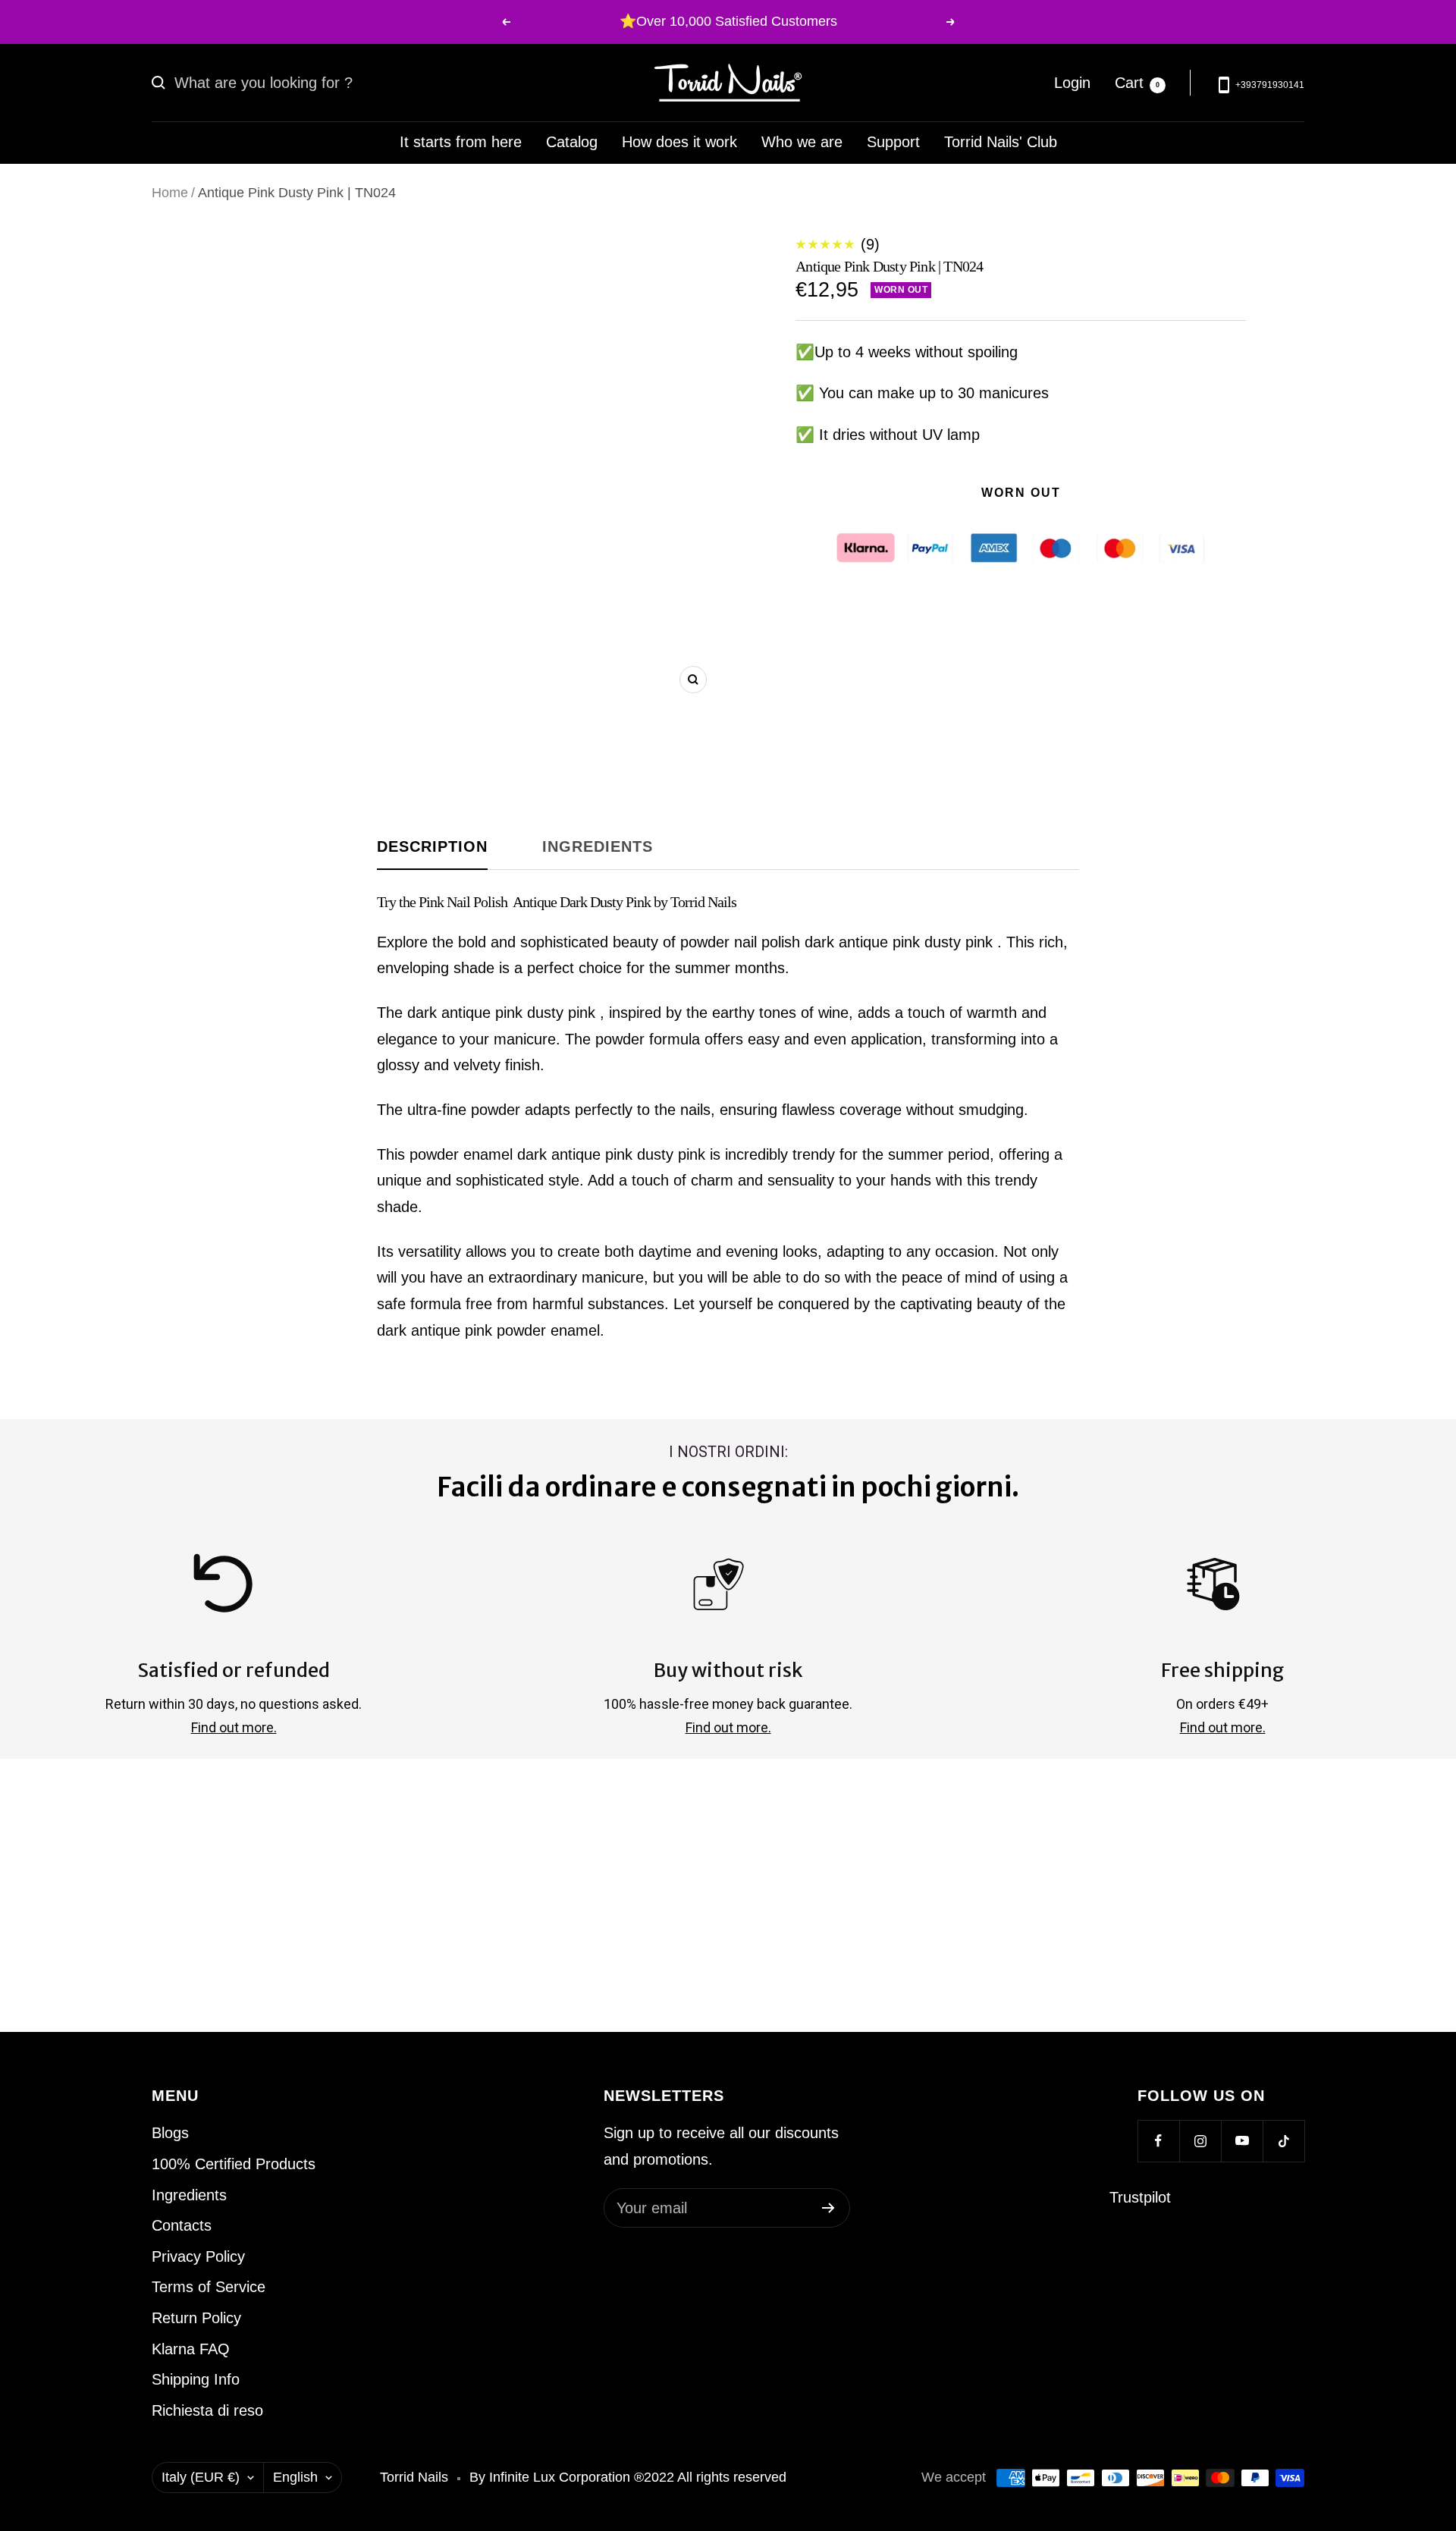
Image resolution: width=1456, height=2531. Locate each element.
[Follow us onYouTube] (1242, 2141)
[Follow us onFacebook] (1158, 2141)
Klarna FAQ (191, 2349)
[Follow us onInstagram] (1200, 2141)
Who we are (802, 142)
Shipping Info (196, 2379)
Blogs (170, 2133)
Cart (1137, 82)
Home (170, 193)
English (295, 2477)
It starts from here (461, 142)
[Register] (828, 2208)
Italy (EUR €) (201, 2477)
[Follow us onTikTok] (1283, 2141)
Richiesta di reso (207, 2410)
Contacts (182, 2225)
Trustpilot (1140, 2197)
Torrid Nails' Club (1001, 142)
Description (432, 846)
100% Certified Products (234, 2164)
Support (893, 142)
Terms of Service (209, 2287)
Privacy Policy (198, 2256)
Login (1072, 82)
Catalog (572, 142)
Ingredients (598, 846)
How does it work (679, 142)
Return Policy (196, 2318)
